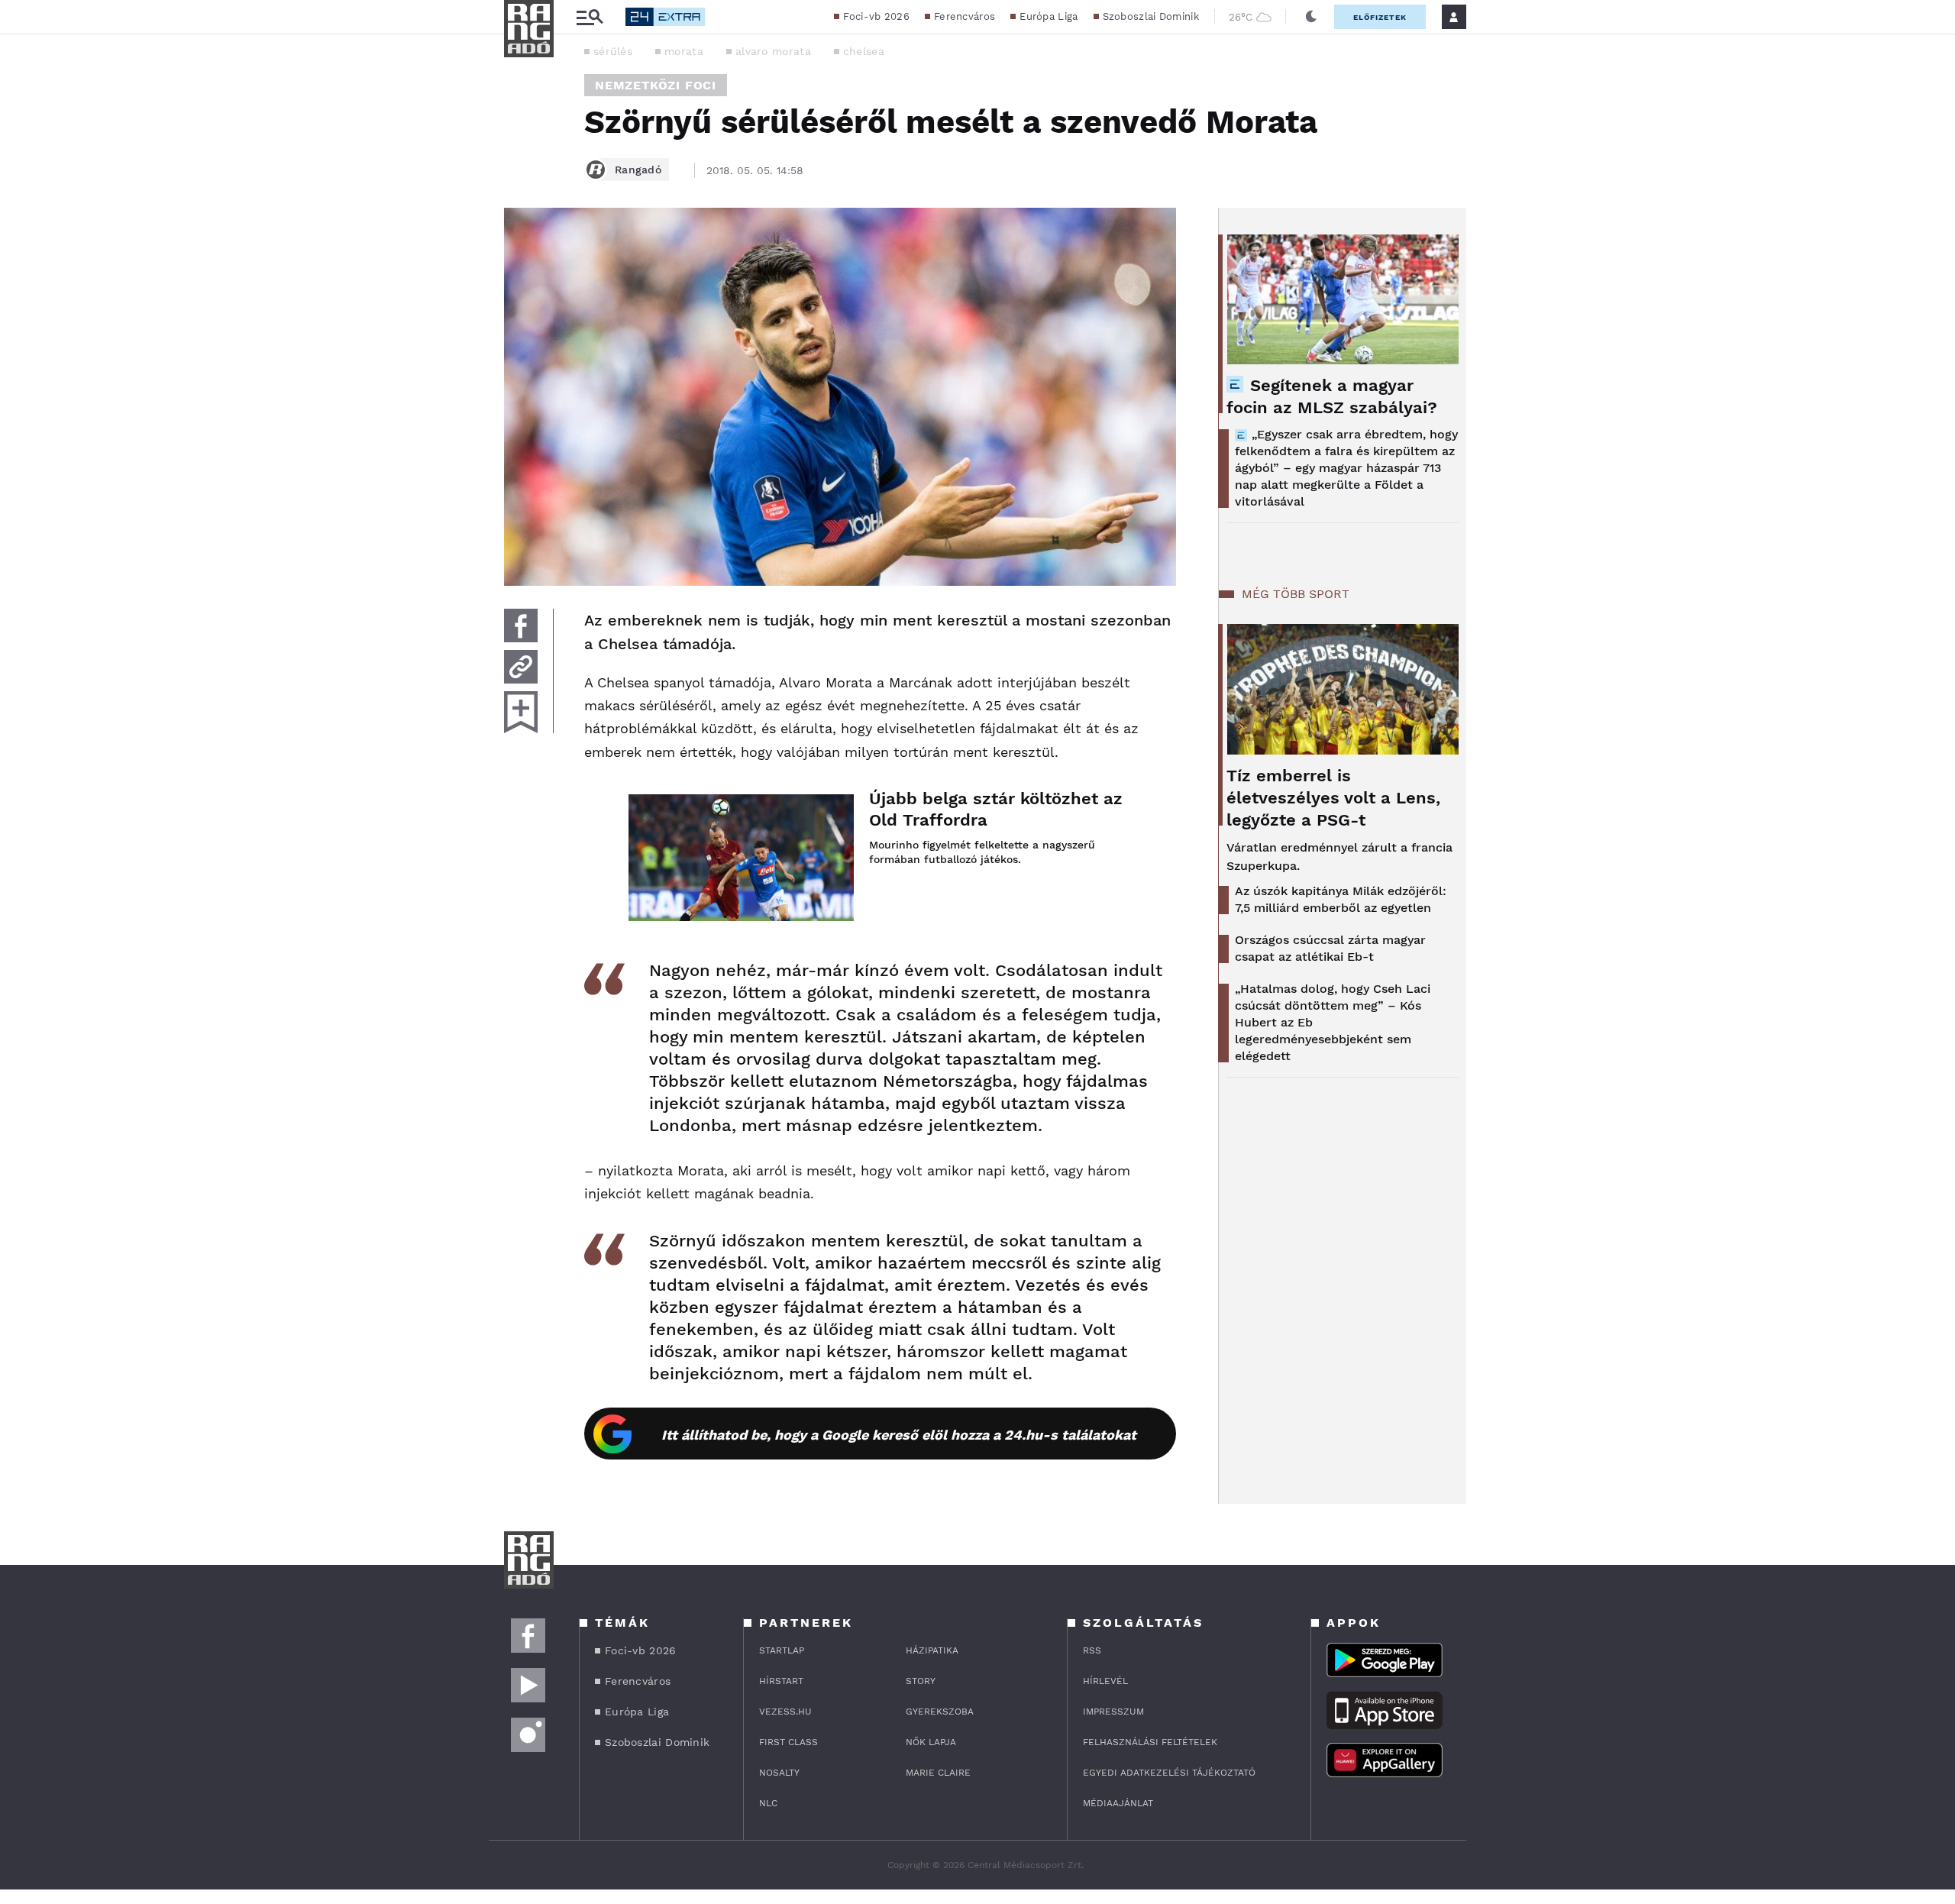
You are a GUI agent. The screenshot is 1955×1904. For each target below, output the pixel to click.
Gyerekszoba (940, 1712)
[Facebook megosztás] (521, 626)
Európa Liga (1049, 16)
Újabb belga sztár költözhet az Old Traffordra (996, 809)
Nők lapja (931, 1742)
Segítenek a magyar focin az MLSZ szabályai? (1332, 396)
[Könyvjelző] (521, 712)
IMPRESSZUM (1113, 1712)
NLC (768, 1803)
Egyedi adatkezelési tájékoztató (1169, 1773)
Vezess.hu (785, 1712)
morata (684, 51)
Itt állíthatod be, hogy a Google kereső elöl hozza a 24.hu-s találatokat (899, 1435)
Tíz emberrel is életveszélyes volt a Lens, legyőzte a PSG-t (1333, 798)
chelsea (864, 51)
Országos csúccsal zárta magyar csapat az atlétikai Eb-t (1330, 948)
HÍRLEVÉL (1105, 1681)
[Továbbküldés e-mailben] (521, 667)
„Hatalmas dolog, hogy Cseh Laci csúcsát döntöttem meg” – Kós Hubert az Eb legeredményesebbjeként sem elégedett (1333, 1022)
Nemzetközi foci (656, 85)
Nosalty (779, 1773)
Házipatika (932, 1650)
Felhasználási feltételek (1150, 1742)
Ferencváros (965, 16)
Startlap (782, 1650)
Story (921, 1681)
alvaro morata (773, 51)
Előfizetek (1380, 17)
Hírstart (781, 1681)
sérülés (613, 51)
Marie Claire (938, 1773)
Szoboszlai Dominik (1151, 16)
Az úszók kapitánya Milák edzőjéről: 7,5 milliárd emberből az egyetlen (1341, 899)
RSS (1092, 1650)
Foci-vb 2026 (876, 16)
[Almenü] (590, 17)
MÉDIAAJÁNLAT (1118, 1803)
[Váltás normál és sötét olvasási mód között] (1311, 17)
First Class (788, 1742)
